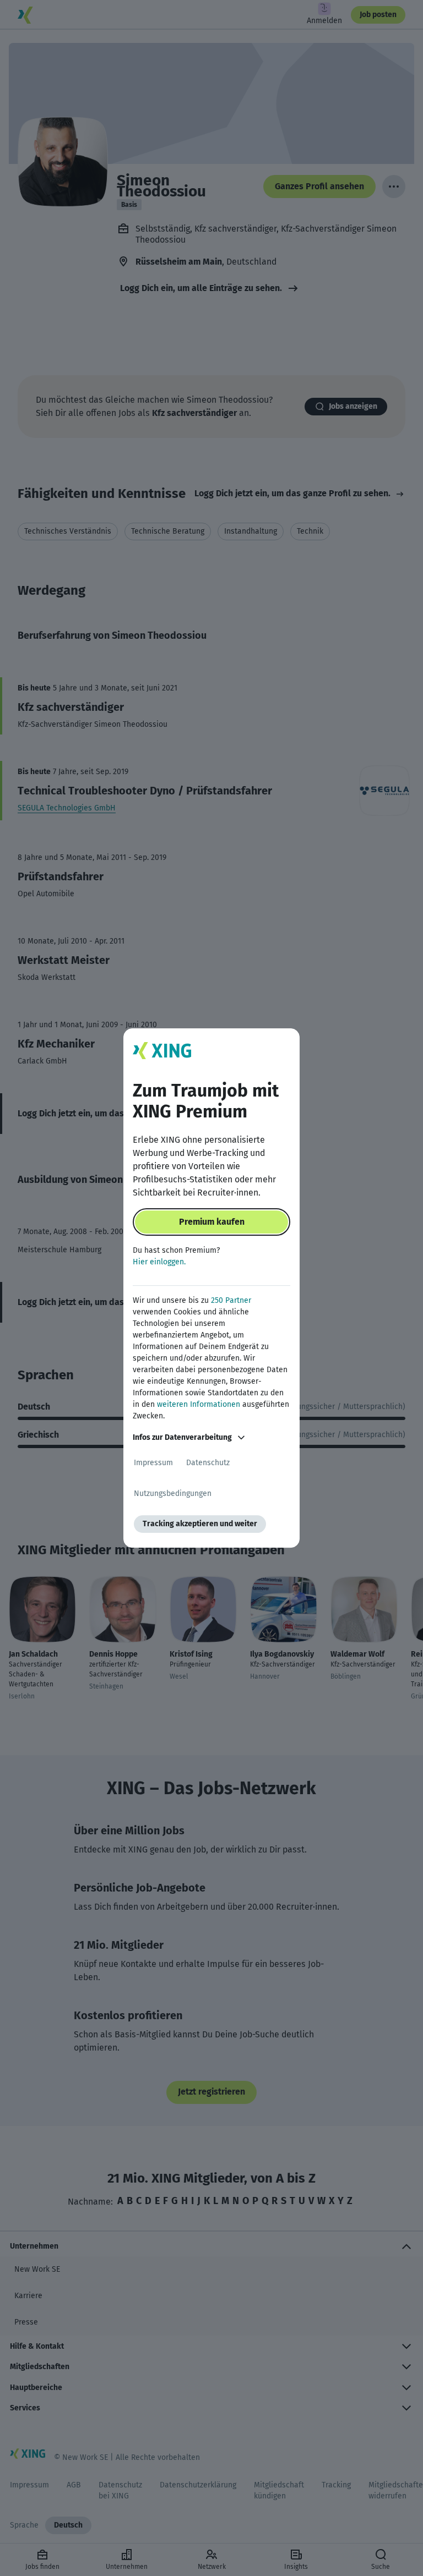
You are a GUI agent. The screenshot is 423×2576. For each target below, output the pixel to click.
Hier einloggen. (159, 1262)
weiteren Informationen (199, 1404)
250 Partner (231, 1300)
